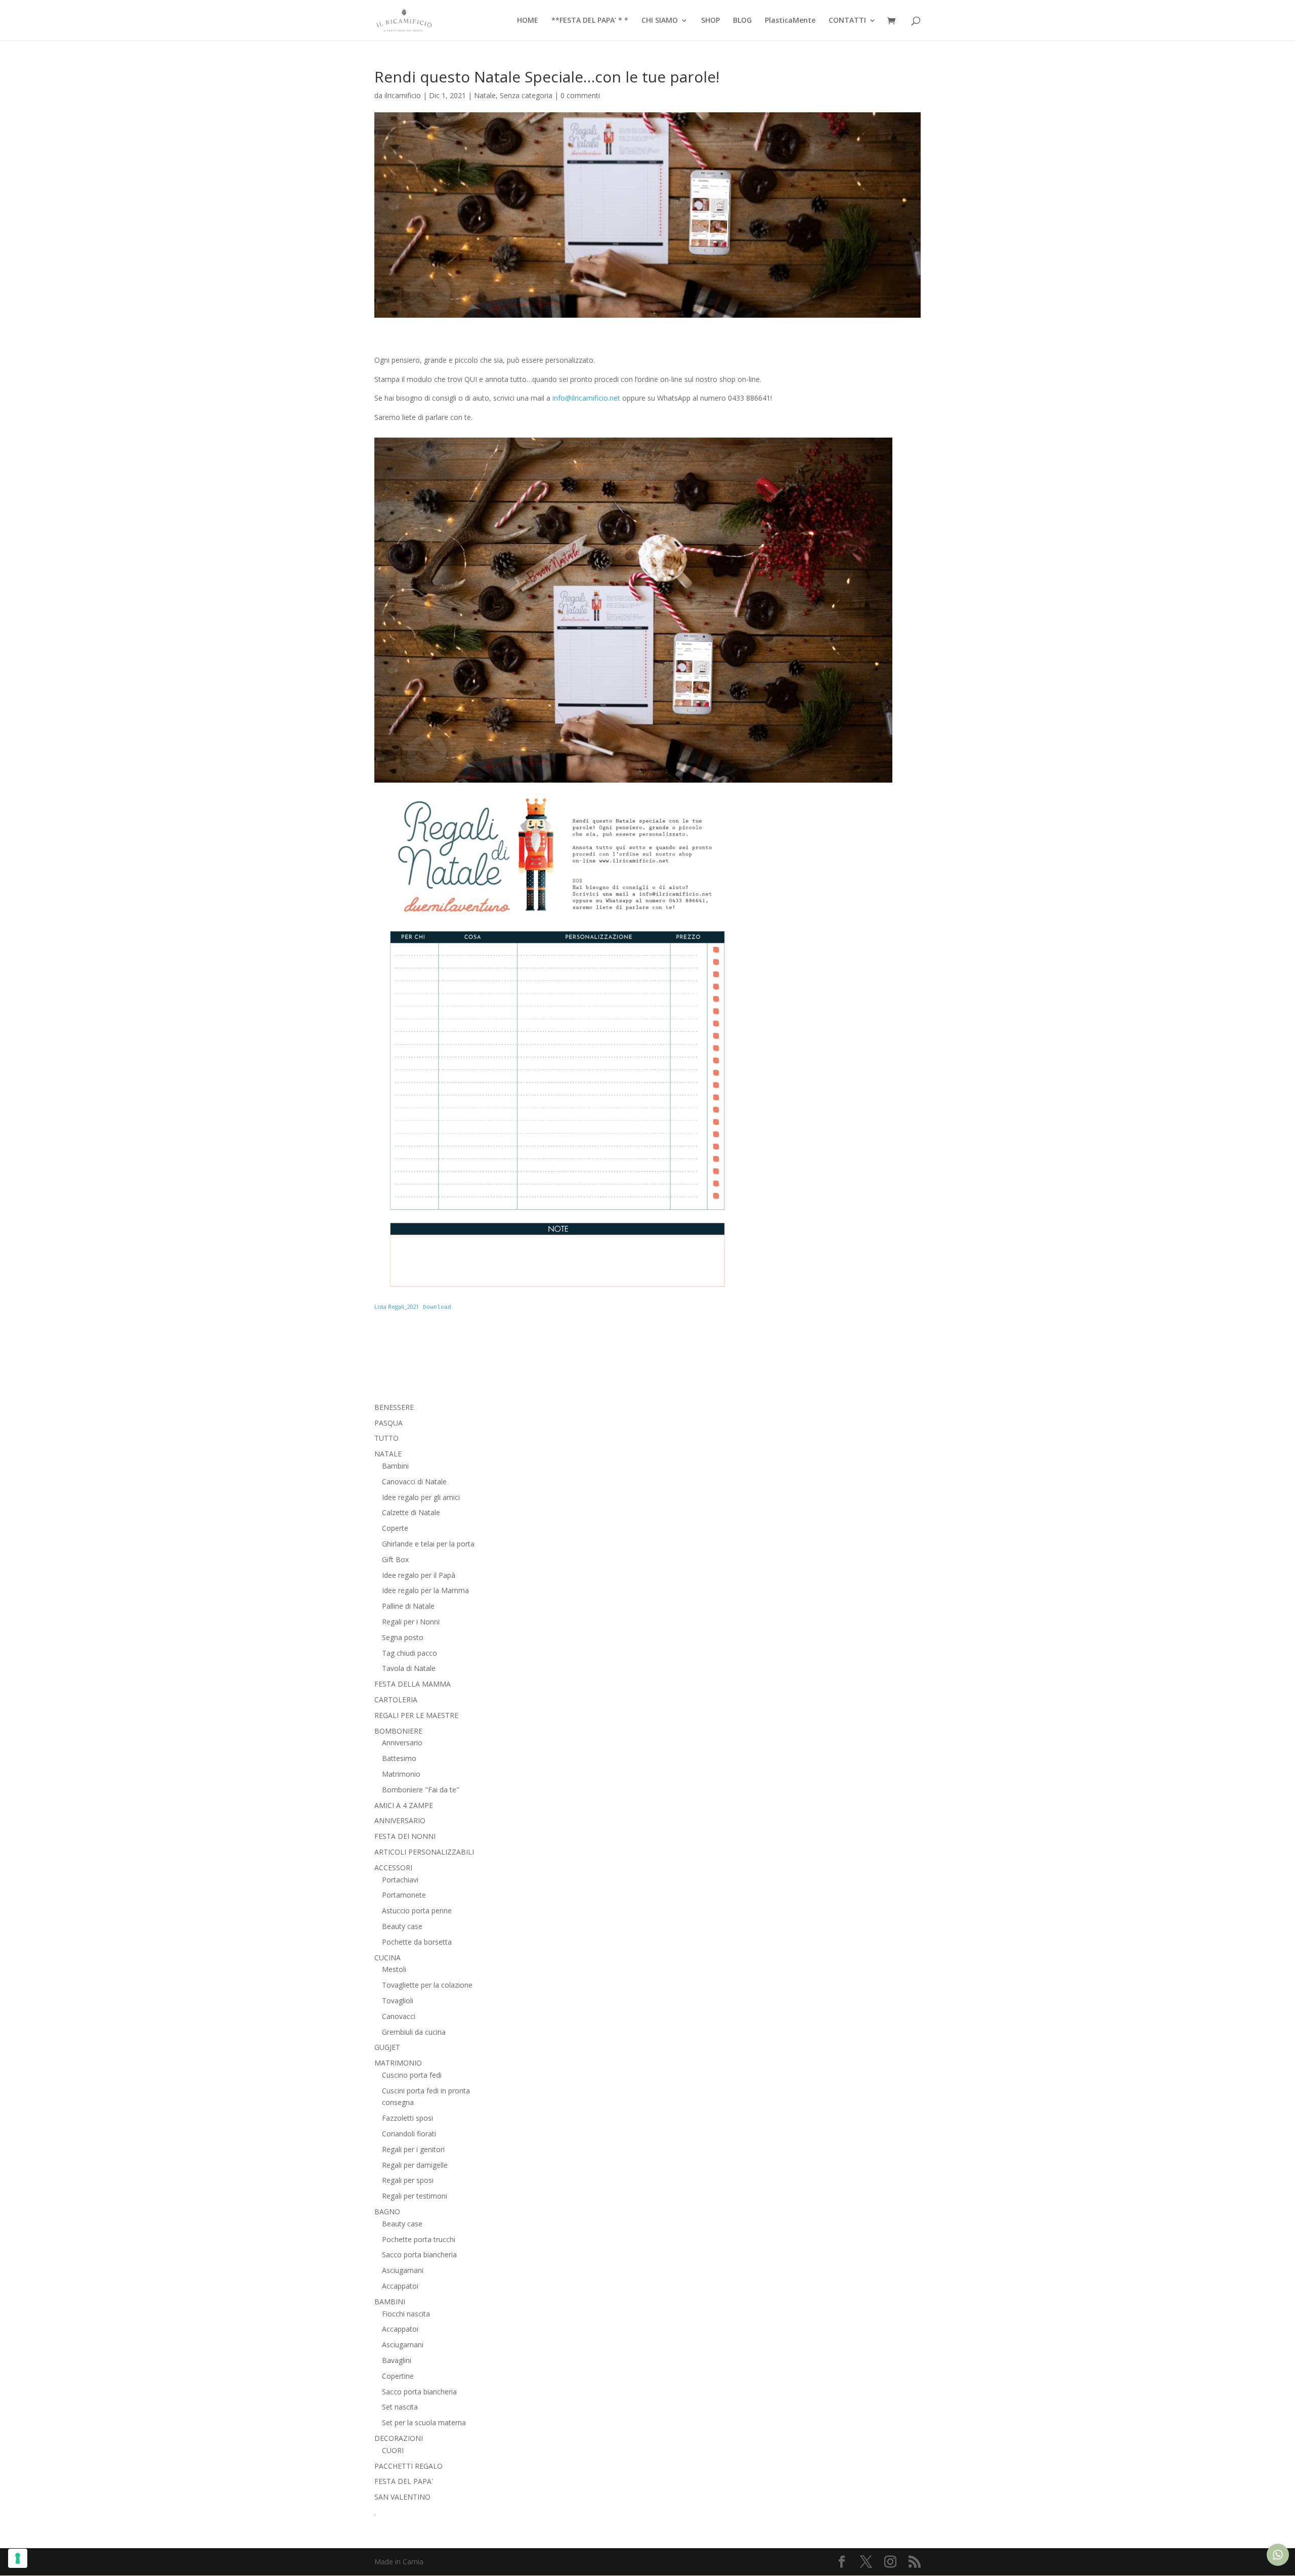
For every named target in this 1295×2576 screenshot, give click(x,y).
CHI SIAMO (660, 21)
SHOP (710, 21)
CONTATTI (847, 21)
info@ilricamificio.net (586, 398)
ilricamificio (403, 95)
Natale (485, 95)
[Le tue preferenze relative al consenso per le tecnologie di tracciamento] (18, 2558)
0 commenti (580, 95)
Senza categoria (526, 95)
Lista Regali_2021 (397, 1306)
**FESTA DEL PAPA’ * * (590, 21)
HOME (528, 21)
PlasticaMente (790, 21)
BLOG (742, 21)
